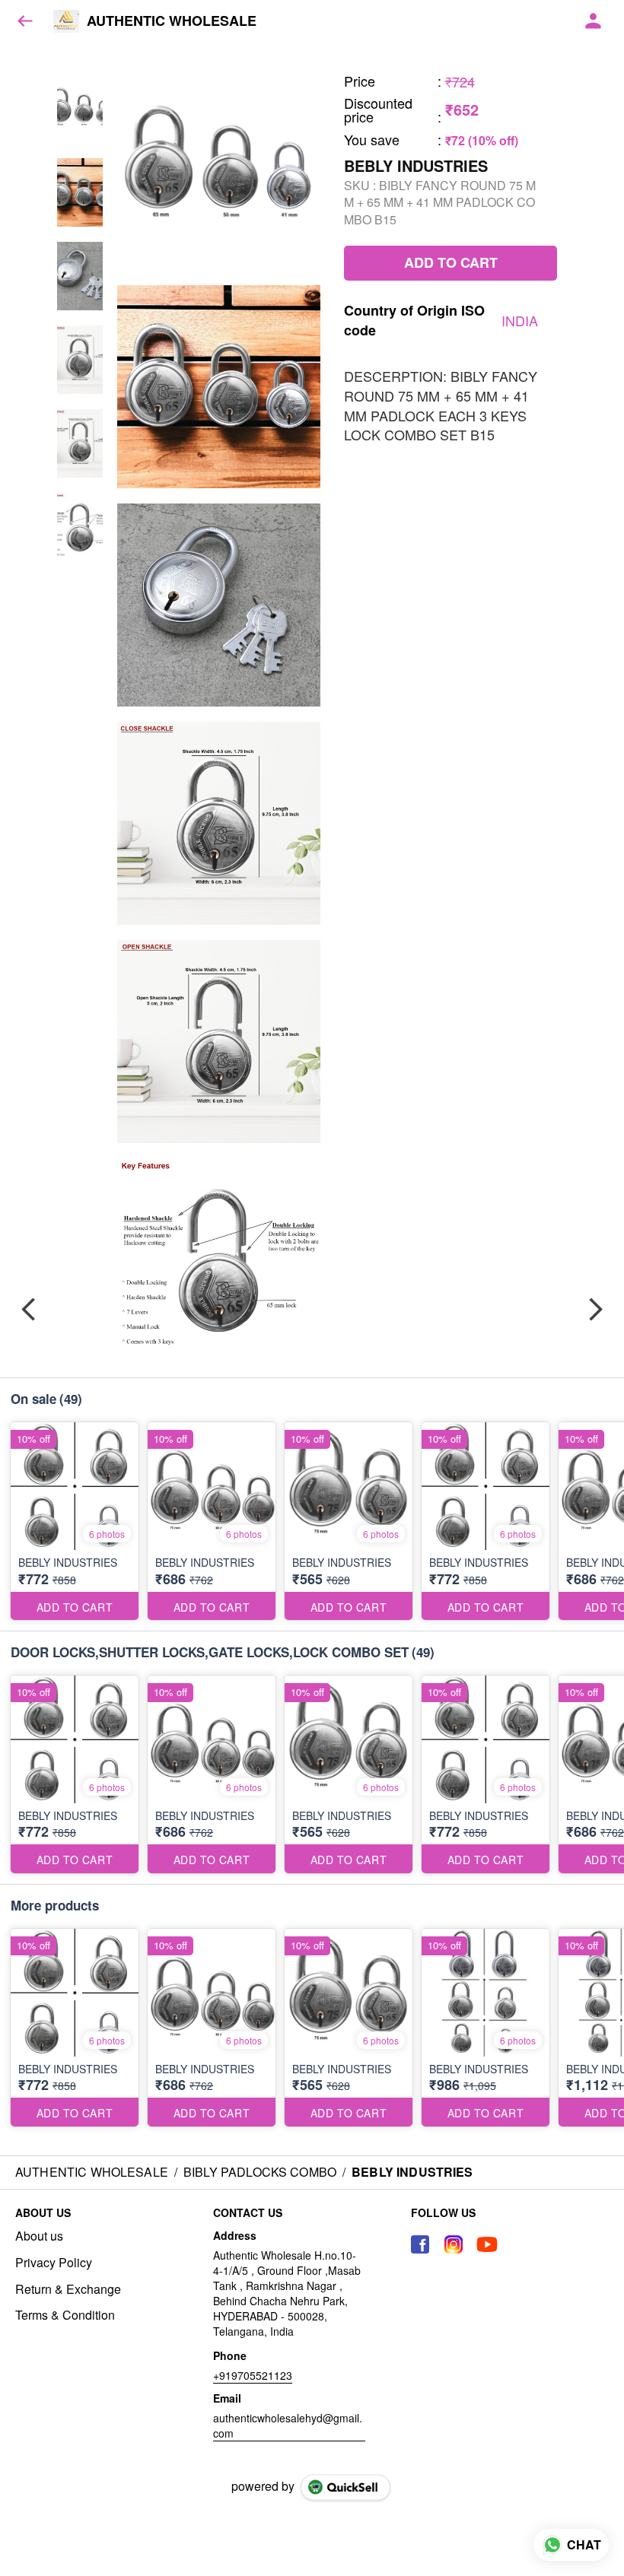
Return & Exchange (68, 2289)
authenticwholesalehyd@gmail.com (288, 2425)
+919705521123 (253, 2375)
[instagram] (454, 2244)
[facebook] (420, 2244)
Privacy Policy (54, 2263)
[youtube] (487, 2244)
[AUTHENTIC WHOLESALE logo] (66, 21)
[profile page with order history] (594, 21)
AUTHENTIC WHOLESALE (172, 21)
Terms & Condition (65, 2315)
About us (39, 2236)
